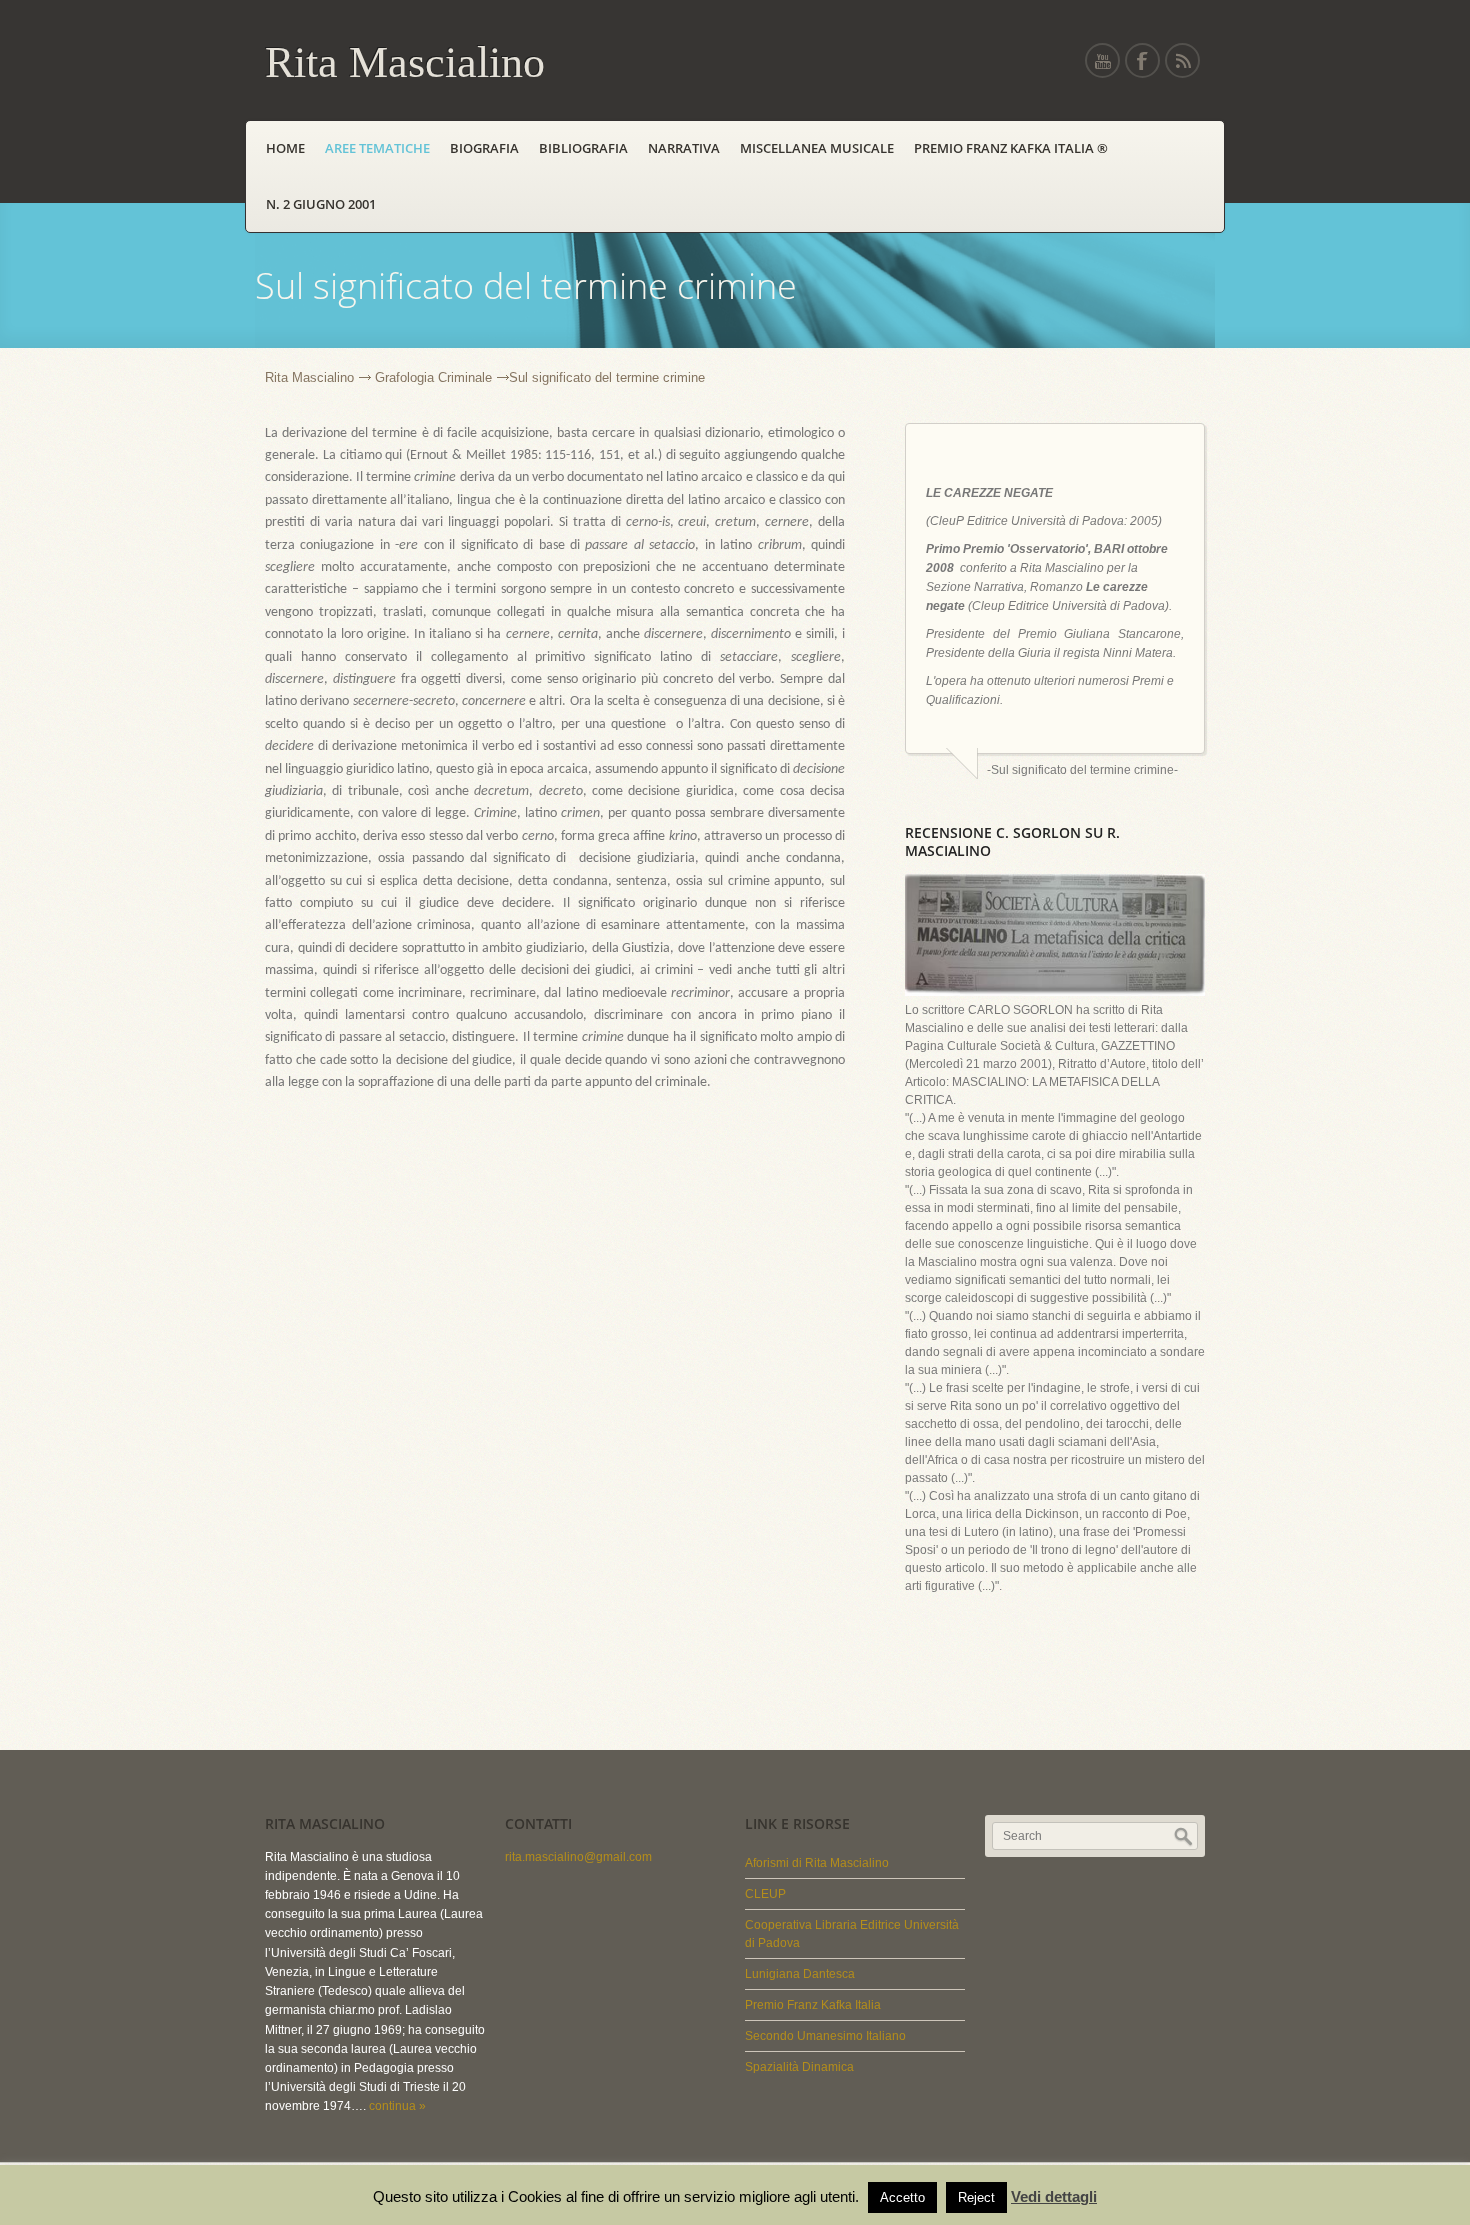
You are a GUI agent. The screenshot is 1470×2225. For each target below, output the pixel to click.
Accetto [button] (902, 2197)
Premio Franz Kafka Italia (813, 2005)
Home (285, 148)
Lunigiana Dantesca (800, 1974)
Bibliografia (583, 148)
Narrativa (684, 148)
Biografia (484, 148)
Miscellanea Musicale (817, 148)
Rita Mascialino (309, 377)
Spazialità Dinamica (799, 2067)
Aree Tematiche (377, 148)
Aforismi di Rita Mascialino (817, 1863)
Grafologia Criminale (433, 377)
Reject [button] (976, 2197)
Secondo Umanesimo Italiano (825, 2036)
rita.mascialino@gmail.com (578, 1857)
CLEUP (765, 1894)
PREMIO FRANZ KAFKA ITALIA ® (1014, 148)
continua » (397, 2106)
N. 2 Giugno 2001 (321, 204)
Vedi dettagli (1054, 2196)
